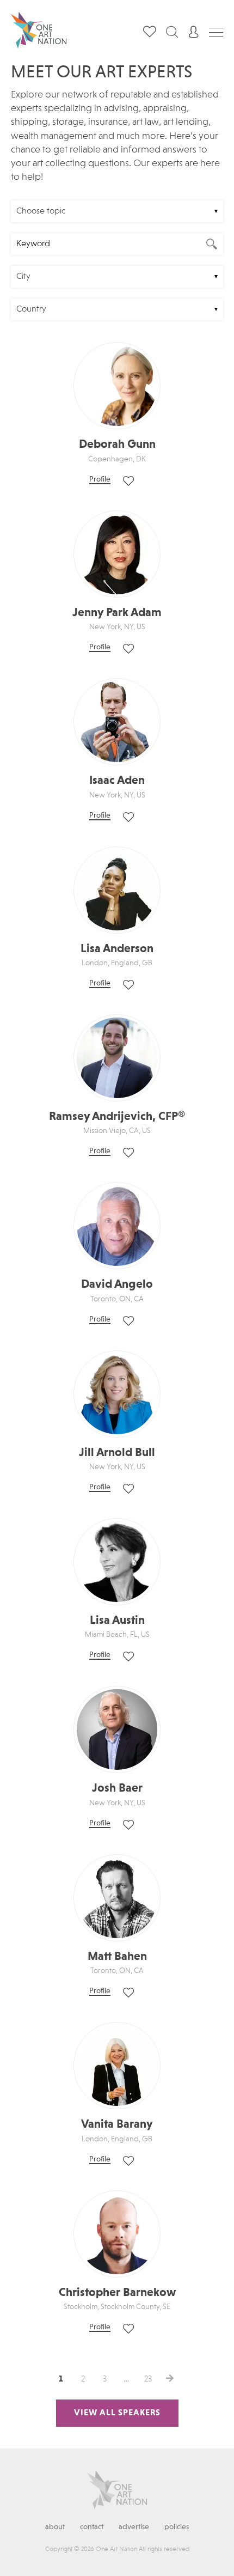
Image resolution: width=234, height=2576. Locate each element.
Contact (92, 2527)
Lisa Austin (117, 1621)
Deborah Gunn (117, 444)
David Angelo (117, 1284)
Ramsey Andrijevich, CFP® (117, 1117)
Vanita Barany (117, 2124)
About (55, 2527)
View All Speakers (117, 2413)
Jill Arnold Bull (117, 1453)
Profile (100, 479)
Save (128, 481)
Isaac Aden (117, 781)
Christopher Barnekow (117, 2293)
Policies (177, 2527)
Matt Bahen (117, 1957)
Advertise (134, 2527)
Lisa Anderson (117, 949)
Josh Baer (117, 1788)
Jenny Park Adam (117, 613)
